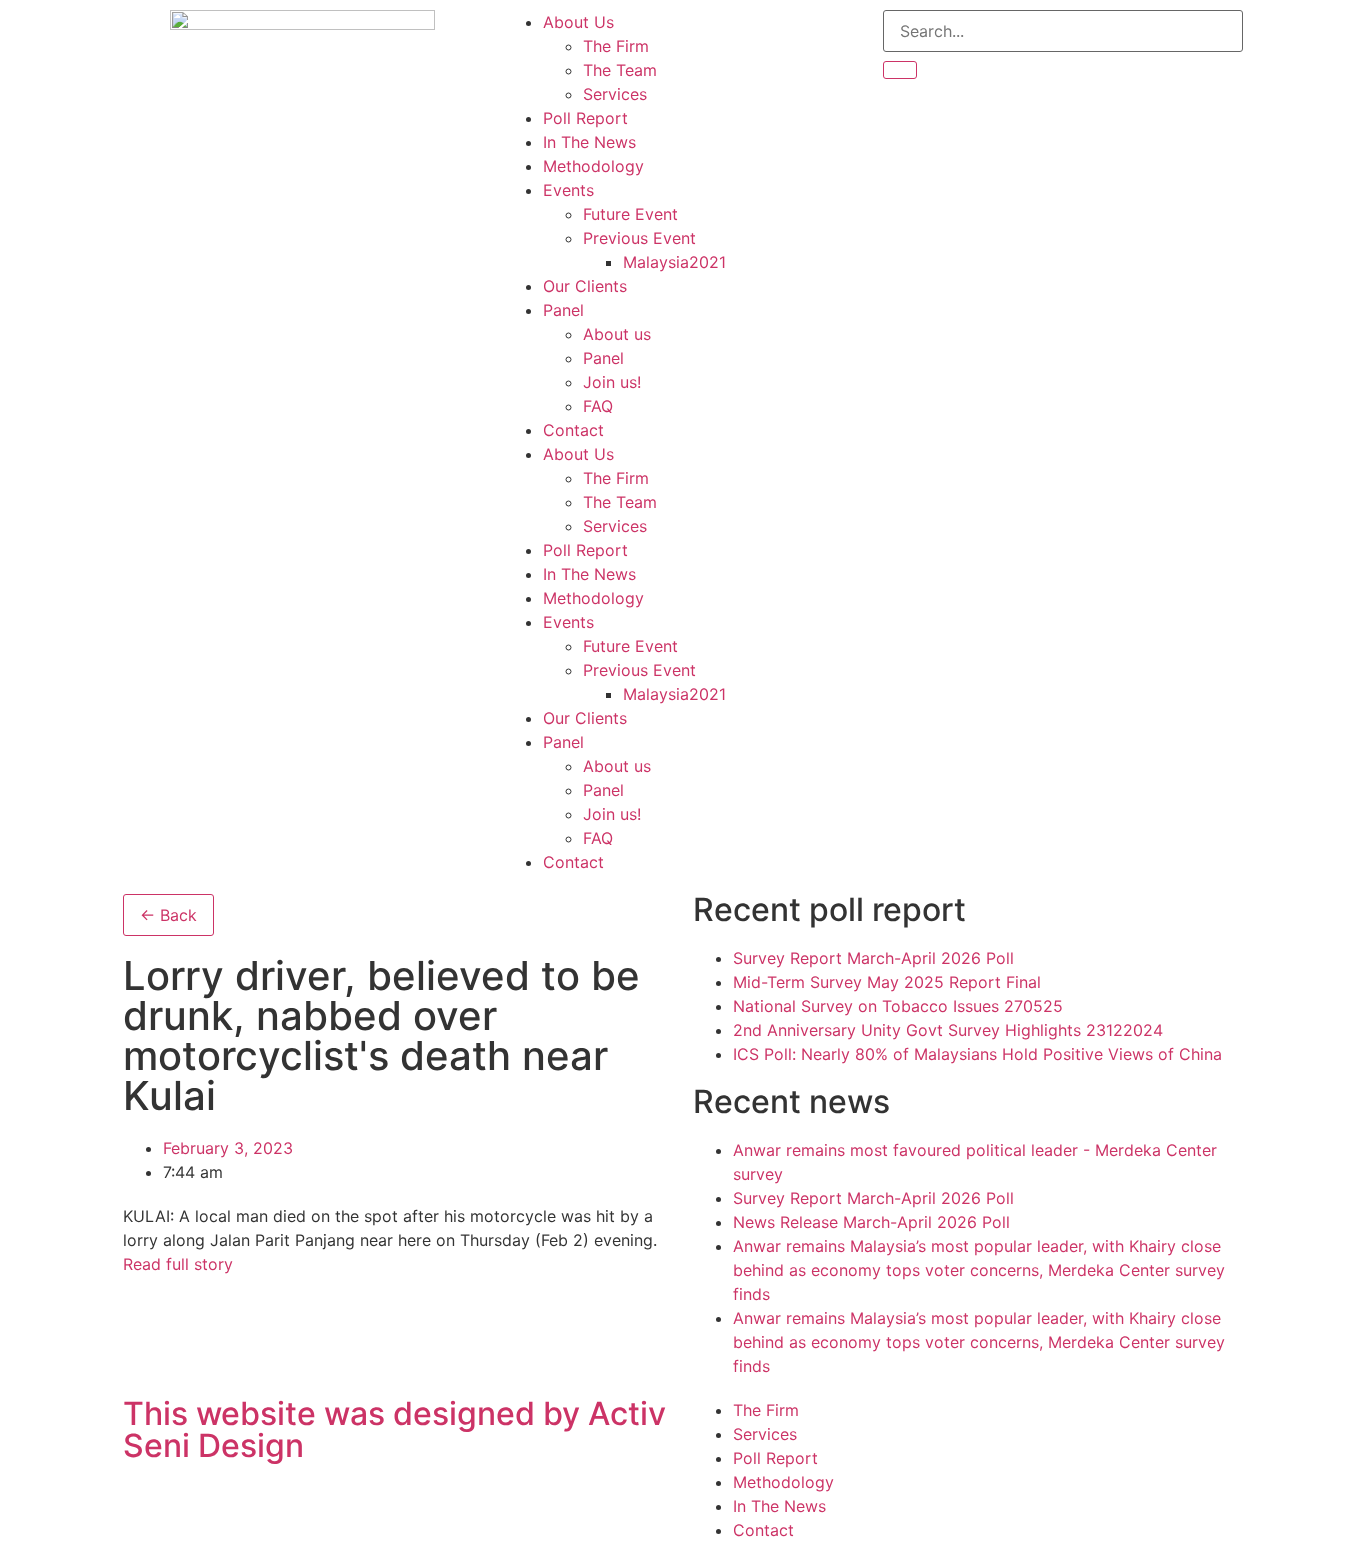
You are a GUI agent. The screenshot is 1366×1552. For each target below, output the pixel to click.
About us (617, 334)
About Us (578, 22)
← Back (168, 915)
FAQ (598, 406)
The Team (620, 70)
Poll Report (585, 118)
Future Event (630, 214)
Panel (563, 310)
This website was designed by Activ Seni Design (394, 1429)
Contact (573, 430)
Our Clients (585, 286)
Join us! (612, 382)
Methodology (593, 166)
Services (615, 94)
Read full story (178, 1264)
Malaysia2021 (674, 262)
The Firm (616, 46)
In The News (589, 142)
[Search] (900, 70)
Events (568, 190)
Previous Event (639, 238)
